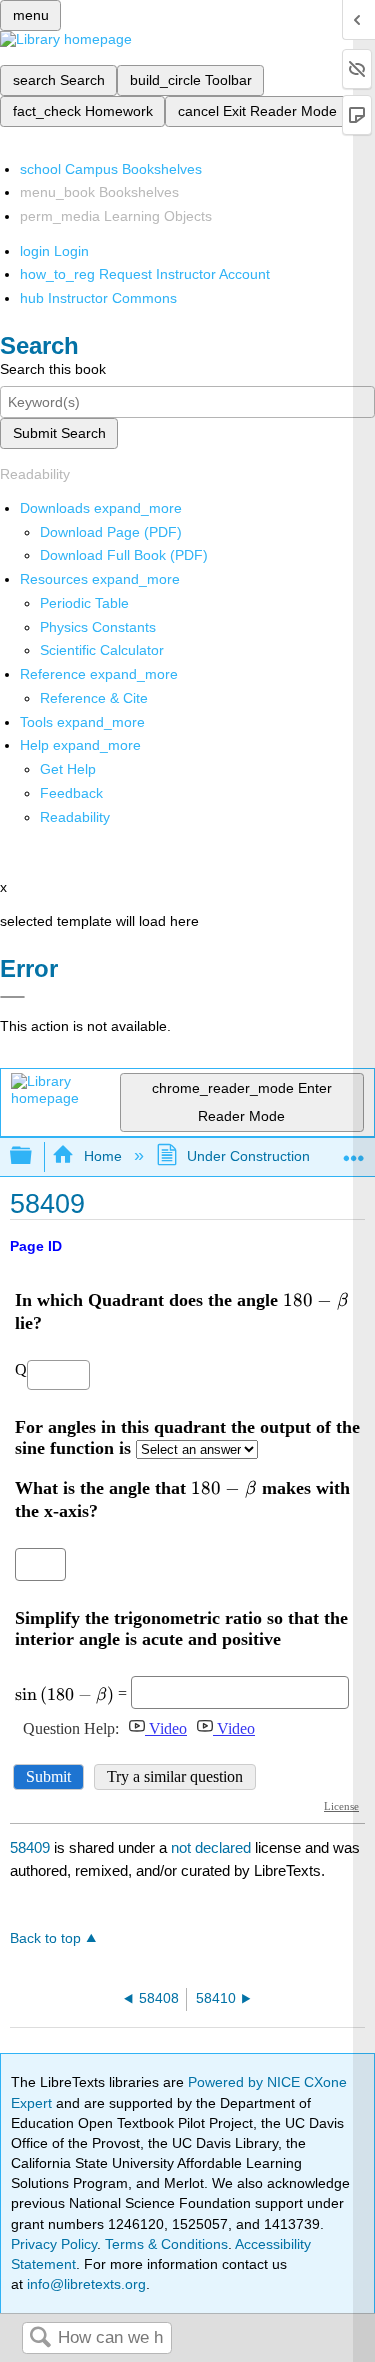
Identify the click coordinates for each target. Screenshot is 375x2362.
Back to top (45, 1938)
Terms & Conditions (166, 2244)
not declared (213, 1847)
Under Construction (248, 1156)
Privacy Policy (54, 2244)
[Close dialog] (12, 997)
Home (102, 1156)
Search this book (53, 369)
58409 (30, 1847)
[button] (71, 793)
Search (40, 2338)
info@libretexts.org (84, 2284)
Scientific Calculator (102, 650)
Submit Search (59, 433)
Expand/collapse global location (354, 1150)
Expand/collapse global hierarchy (34, 1156)
